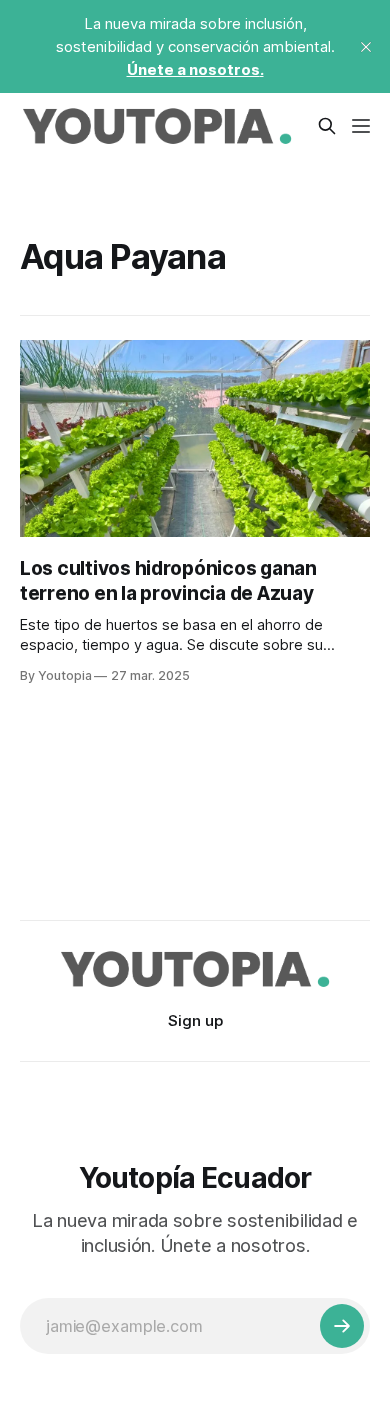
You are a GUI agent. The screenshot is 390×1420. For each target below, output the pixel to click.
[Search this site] (327, 126)
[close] (366, 47)
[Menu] (361, 126)
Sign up (195, 1020)
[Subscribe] (342, 1326)
